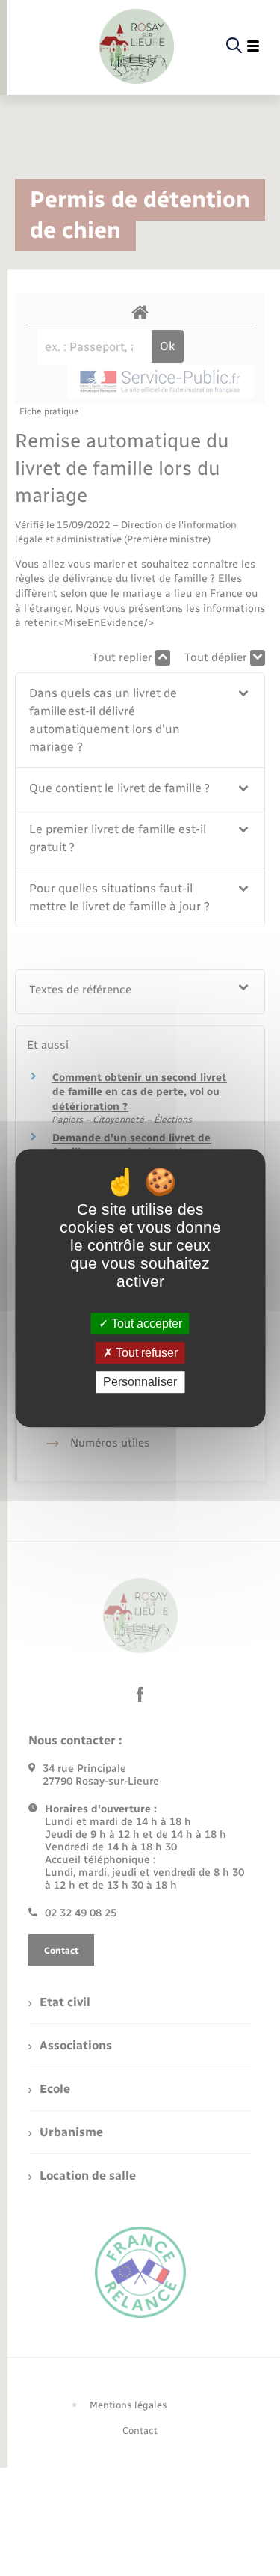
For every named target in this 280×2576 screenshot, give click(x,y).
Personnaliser (140, 1383)
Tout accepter (145, 1324)
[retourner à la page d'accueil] (137, 46)
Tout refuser (145, 1353)
